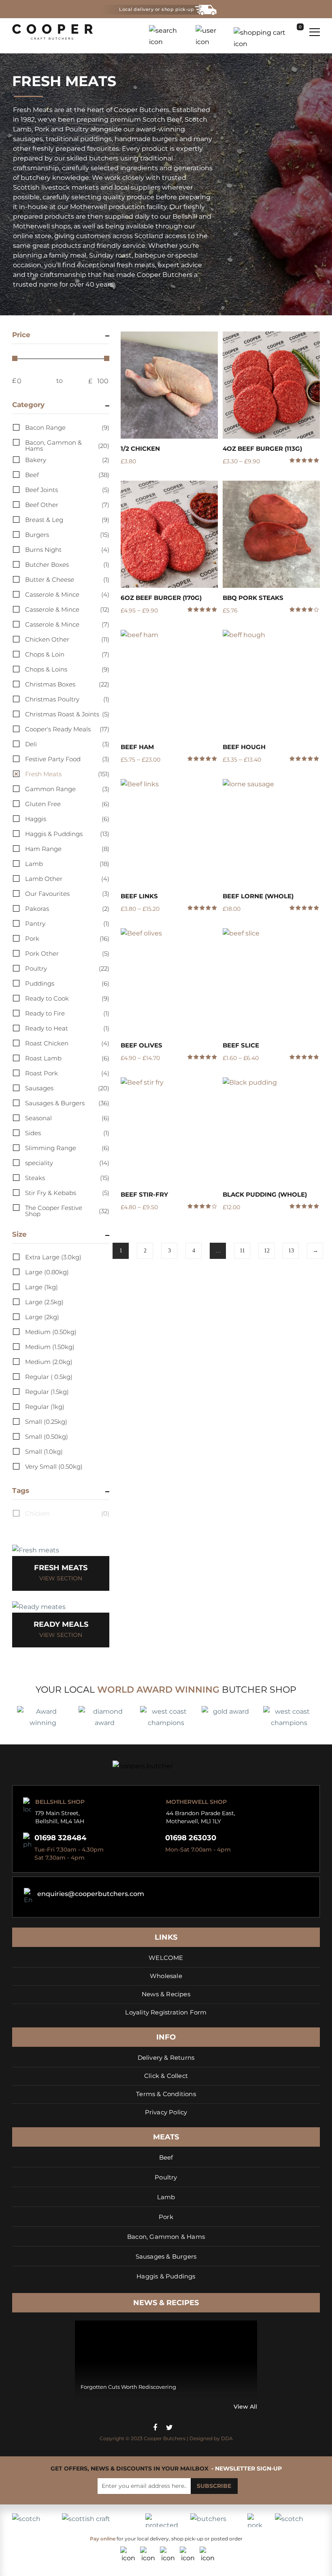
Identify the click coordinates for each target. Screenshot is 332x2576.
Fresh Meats (61, 1568)
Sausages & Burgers (166, 2256)
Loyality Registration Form (166, 2012)
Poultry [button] (67, 968)
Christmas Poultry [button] (67, 699)
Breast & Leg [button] (67, 520)
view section (61, 1578)
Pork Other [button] (67, 953)
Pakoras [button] (67, 909)
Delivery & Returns (166, 2058)
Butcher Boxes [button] (67, 565)
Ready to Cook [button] (67, 998)
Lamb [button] (67, 864)
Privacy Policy (166, 2112)
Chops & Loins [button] (67, 669)
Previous (77, 2407)
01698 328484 (60, 1838)
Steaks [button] (67, 1178)
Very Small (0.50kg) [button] (54, 1466)
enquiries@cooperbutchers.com (91, 1894)
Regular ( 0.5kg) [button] (49, 1377)
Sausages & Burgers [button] (67, 1103)
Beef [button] (67, 475)
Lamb (166, 2197)
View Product (169, 385)
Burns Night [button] (67, 550)
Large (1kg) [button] (41, 1287)
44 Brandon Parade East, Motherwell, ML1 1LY (201, 1817)
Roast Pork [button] (67, 1073)
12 (267, 1251)
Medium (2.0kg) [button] (49, 1362)
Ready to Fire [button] (67, 1013)
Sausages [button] (67, 1088)
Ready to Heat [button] (67, 1028)
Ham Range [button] (67, 849)
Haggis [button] (67, 819)
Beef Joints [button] (67, 490)
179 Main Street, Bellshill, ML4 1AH (60, 1817)
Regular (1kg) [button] (45, 1407)
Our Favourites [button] (67, 894)
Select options (209, 478)
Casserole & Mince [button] (67, 594)
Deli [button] (67, 744)
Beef (166, 2157)
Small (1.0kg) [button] (44, 1452)
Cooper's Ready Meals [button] (67, 729)
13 (291, 1251)
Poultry (166, 2177)
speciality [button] (67, 1163)
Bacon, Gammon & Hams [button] (67, 446)
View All (245, 2407)
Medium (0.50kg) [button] (51, 1332)
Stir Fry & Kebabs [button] (67, 1193)
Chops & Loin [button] (67, 654)
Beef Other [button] (67, 505)
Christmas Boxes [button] (67, 684)
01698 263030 (191, 1838)
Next (86, 2407)
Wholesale (166, 1976)
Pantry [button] (67, 924)
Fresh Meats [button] (67, 774)
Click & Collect (166, 2076)
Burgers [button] (67, 535)
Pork (166, 2217)
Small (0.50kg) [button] (47, 1437)
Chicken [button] (67, 1513)
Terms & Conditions (166, 2094)
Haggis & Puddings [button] (67, 834)
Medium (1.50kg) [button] (50, 1347)
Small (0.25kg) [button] (46, 1422)
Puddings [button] (67, 983)
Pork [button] (67, 939)
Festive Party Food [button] (67, 759)
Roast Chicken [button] (67, 1043)
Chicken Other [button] (67, 639)
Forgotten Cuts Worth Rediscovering (128, 2387)
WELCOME (166, 1958)
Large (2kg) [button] (42, 1317)
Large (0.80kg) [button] (47, 1272)
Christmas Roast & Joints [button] (67, 714)
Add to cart (311, 627)
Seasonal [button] (67, 1118)
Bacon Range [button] (67, 428)
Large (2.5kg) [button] (44, 1302)
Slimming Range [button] (67, 1148)
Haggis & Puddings (166, 2276)
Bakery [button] (67, 460)
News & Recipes (166, 1994)
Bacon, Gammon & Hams (166, 2237)
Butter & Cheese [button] (67, 580)
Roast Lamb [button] (67, 1058)
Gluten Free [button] (67, 804)
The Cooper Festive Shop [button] (67, 1211)
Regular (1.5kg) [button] (47, 1392)
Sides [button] (67, 1133)
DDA (227, 2438)
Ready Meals (61, 1624)
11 (242, 1251)
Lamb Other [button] (67, 879)
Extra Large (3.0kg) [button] (53, 1257)
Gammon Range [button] (67, 789)
